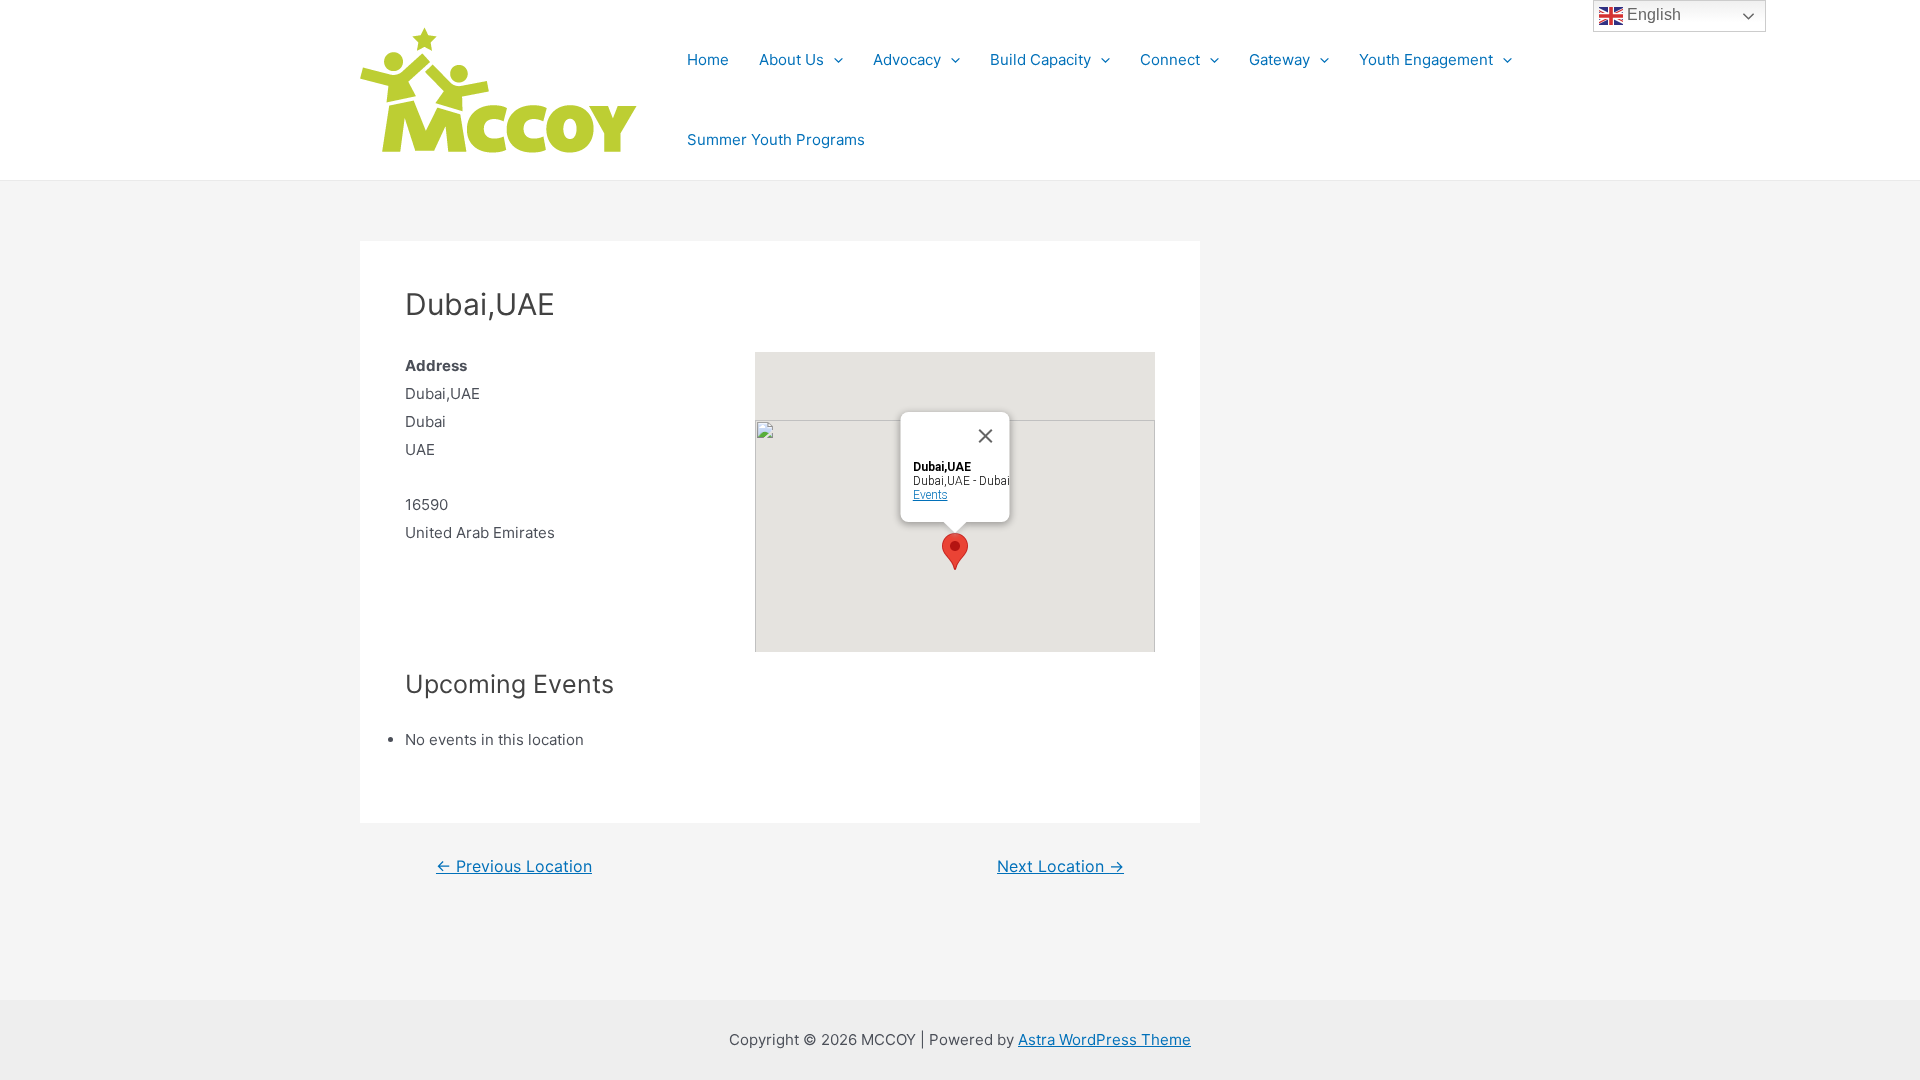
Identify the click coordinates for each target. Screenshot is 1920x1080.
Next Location (1060, 867)
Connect (1170, 59)
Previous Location (514, 867)
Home (708, 59)
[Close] (986, 436)
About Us (791, 59)
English (1652, 14)
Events (930, 495)
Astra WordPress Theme (1104, 1039)
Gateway (1279, 59)
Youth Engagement (1426, 59)
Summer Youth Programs (776, 139)
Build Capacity (1040, 59)
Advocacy (907, 59)
